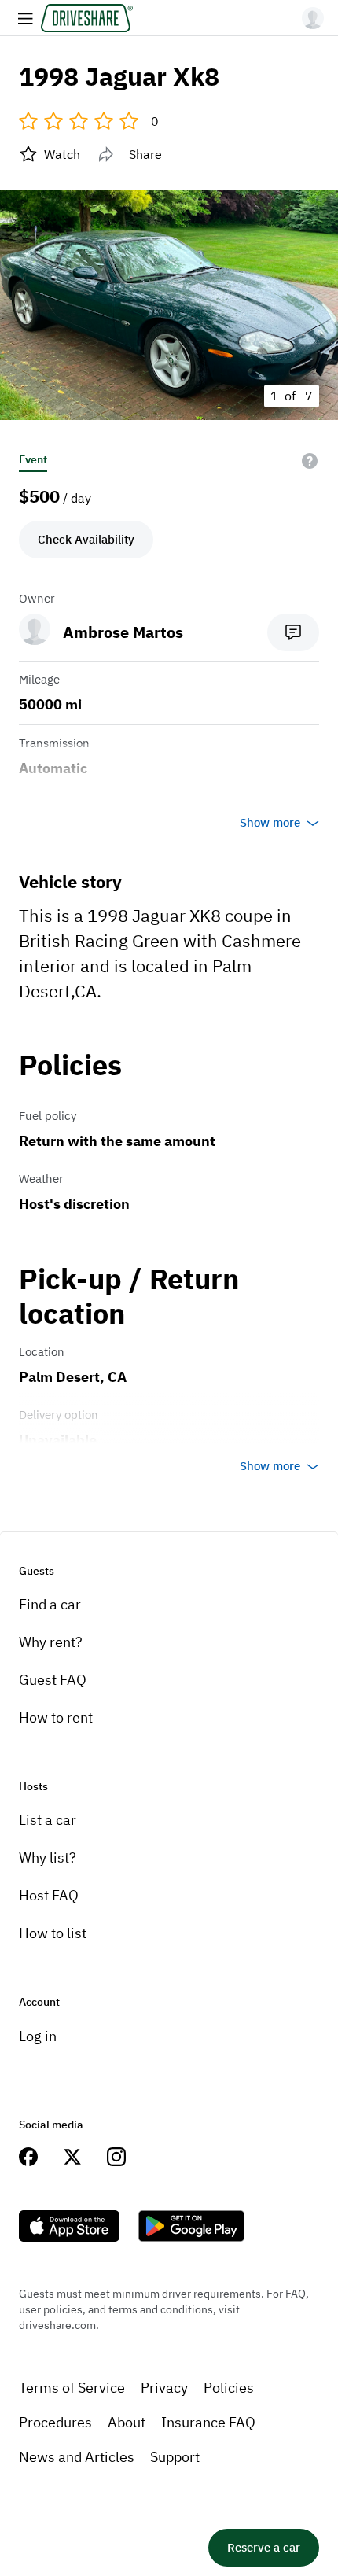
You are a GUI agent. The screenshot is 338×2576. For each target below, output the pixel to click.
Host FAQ (49, 1895)
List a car (48, 1820)
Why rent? (51, 1642)
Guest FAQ (53, 1680)
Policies (229, 2388)
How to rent (56, 1717)
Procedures (55, 2422)
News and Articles (77, 2457)
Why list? (48, 1857)
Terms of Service (72, 2388)
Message (293, 632)
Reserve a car (264, 2547)
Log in (38, 2036)
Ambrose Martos (123, 632)
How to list (53, 1933)
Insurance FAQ (208, 2422)
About (127, 2422)
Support (175, 2457)
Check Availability (86, 539)
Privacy (164, 2388)
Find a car (50, 1604)
